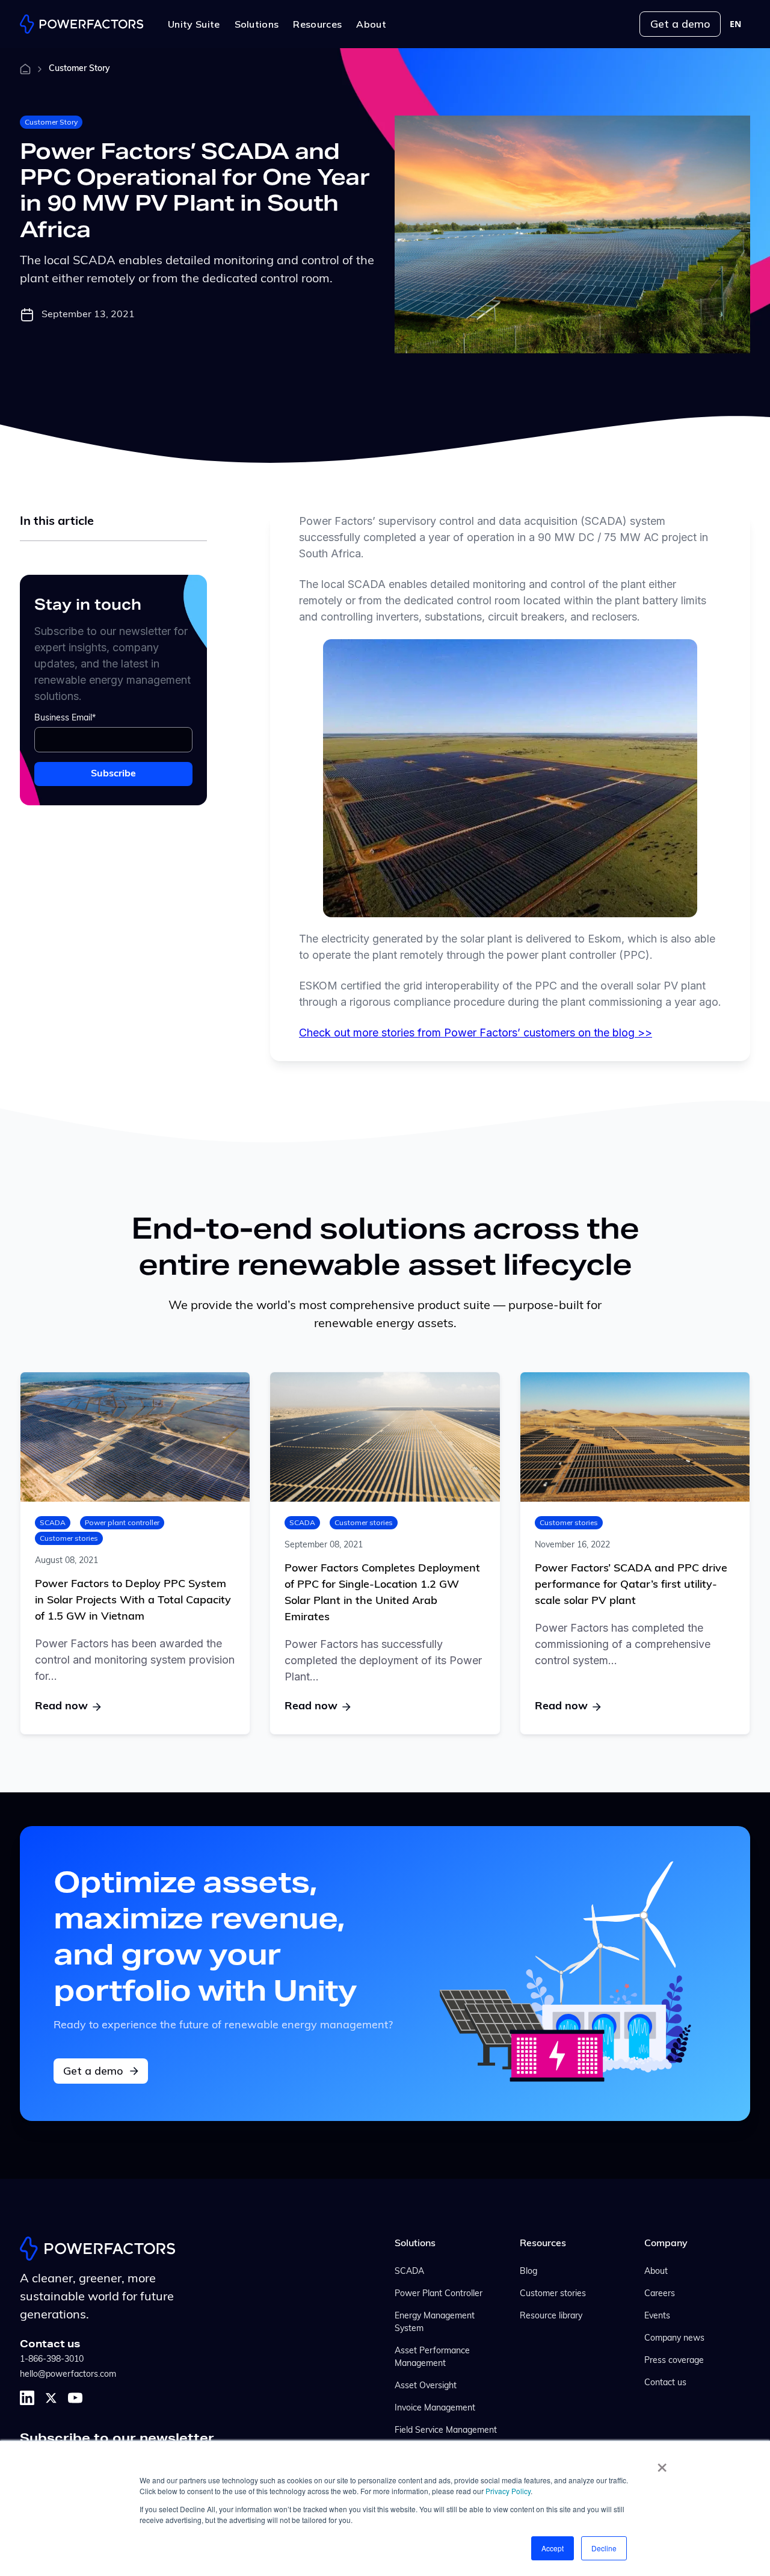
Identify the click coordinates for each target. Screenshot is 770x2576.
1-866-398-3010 (52, 2360)
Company (666, 2244)
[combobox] (735, 24)
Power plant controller (122, 1522)
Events (657, 2316)
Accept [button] (553, 2548)
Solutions (415, 2244)
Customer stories (69, 1538)
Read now (61, 1707)
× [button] (662, 2463)
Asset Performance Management (432, 2358)
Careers (660, 2294)
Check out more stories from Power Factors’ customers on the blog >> (476, 1033)
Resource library (551, 2316)
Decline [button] (604, 2548)
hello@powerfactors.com (68, 2375)
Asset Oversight (426, 2386)
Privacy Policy (508, 2491)
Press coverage (674, 2361)
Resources (543, 2244)
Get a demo (680, 24)
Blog (528, 2272)
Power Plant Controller (439, 2294)
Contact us (665, 2383)
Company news (674, 2339)
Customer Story (51, 122)
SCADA (53, 1522)
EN (735, 24)
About (656, 2272)
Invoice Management (435, 2408)
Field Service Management (446, 2431)
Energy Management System (435, 2323)
